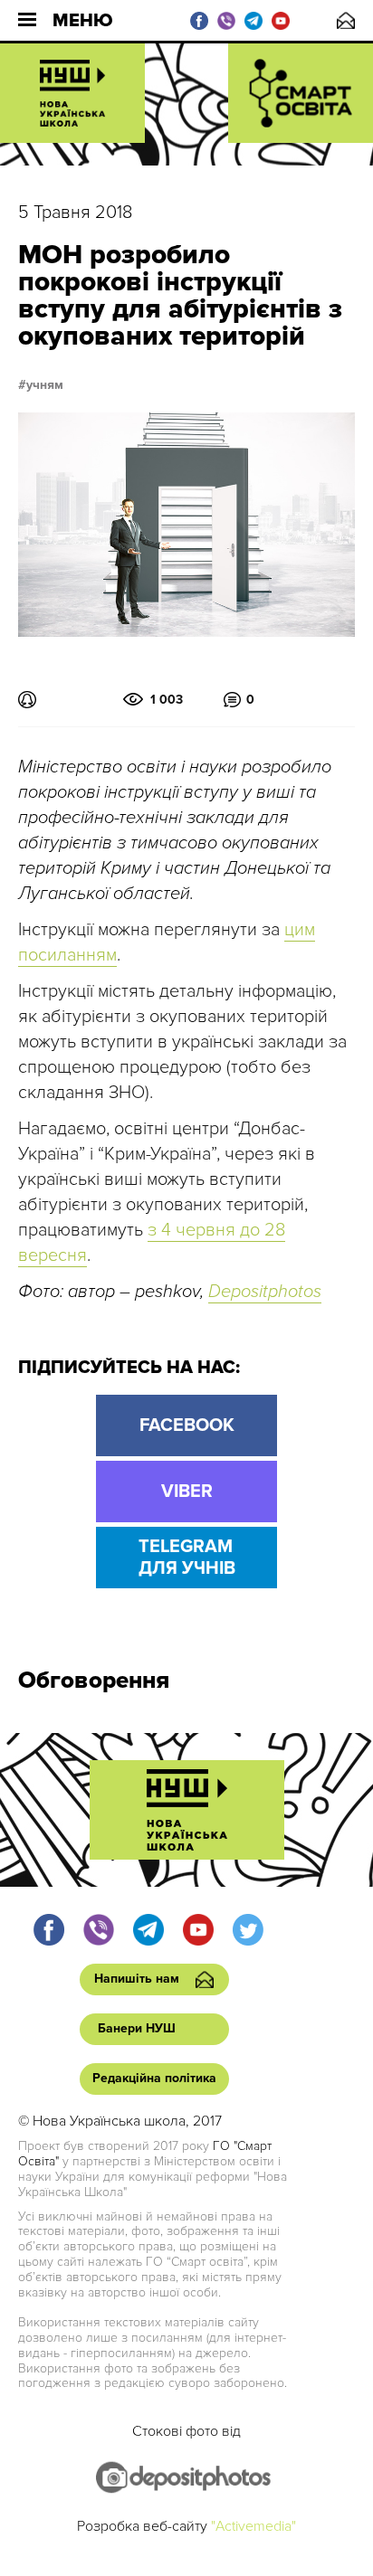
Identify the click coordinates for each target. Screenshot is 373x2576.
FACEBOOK (187, 1425)
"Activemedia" (253, 2526)
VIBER (187, 1492)
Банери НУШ (137, 2028)
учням (45, 385)
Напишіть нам (346, 20)
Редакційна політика (154, 2078)
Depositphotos (265, 1292)
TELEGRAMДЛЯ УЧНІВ (187, 1558)
